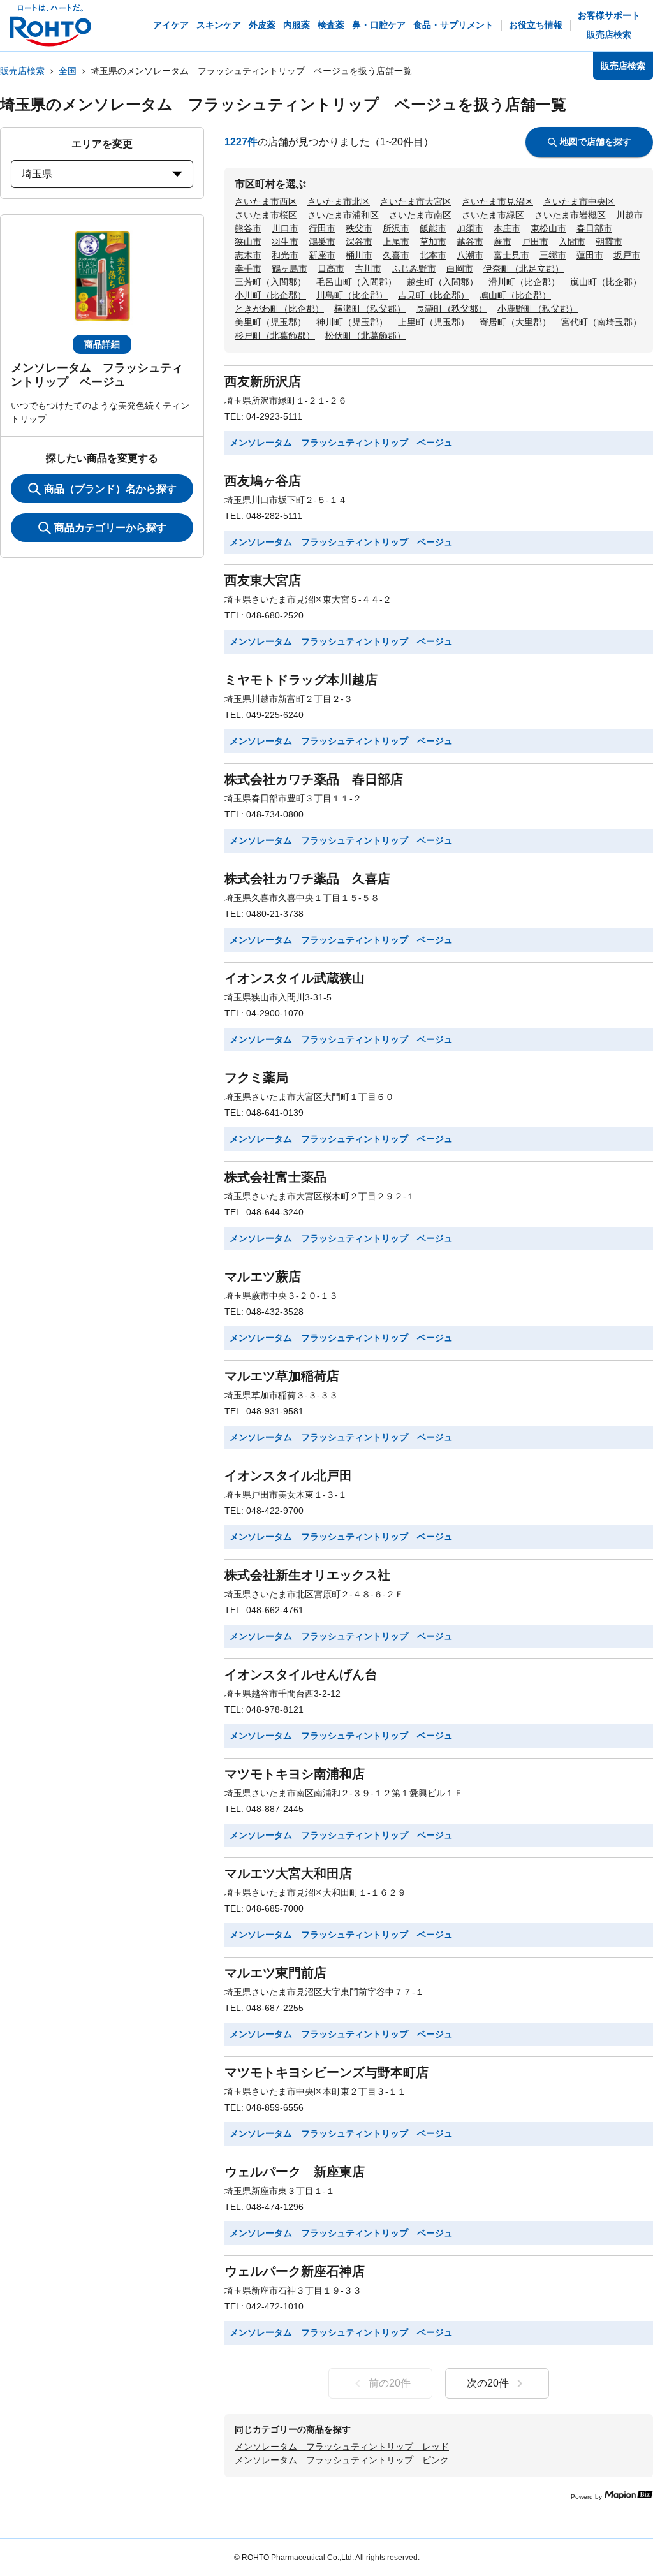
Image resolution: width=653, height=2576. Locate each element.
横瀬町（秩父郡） (370, 309)
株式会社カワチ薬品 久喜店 (307, 879)
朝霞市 (609, 242)
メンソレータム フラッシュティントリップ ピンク (342, 2460)
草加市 (433, 242)
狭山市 (248, 242)
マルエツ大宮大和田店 (288, 1873)
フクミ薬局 (256, 1078)
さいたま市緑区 (493, 215)
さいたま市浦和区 (343, 215)
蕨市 (503, 242)
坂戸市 (627, 255)
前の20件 (390, 2383)
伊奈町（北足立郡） (524, 268)
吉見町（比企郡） (434, 295)
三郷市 (553, 255)
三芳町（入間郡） (270, 282)
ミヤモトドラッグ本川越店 (301, 680)
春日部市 (594, 228)
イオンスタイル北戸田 (288, 1475)
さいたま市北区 (339, 201)
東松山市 (548, 228)
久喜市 (396, 255)
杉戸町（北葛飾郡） (275, 335)
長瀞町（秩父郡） (451, 309)
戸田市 (535, 242)
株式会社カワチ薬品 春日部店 (314, 779)
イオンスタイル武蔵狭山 (295, 978)
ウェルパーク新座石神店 (295, 2271)
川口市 (285, 228)
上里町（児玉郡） (434, 322)
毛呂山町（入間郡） (356, 282)
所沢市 (396, 228)
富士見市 (511, 255)
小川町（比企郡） (270, 295)
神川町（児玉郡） (352, 322)
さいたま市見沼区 (497, 201)
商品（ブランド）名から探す (110, 489)
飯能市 (433, 228)
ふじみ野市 (414, 268)
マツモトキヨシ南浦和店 (295, 1774)
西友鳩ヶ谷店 (263, 481)
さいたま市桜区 (266, 215)
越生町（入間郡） (443, 282)
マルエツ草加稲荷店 (282, 1376)
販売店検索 (22, 71)
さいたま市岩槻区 (570, 215)
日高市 (331, 268)
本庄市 (507, 228)
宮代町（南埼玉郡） (601, 322)
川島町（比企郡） (352, 295)
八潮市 (470, 255)
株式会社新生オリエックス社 (307, 1575)
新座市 (322, 255)
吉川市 (368, 268)
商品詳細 (102, 344)
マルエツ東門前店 (275, 1973)
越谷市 (470, 242)
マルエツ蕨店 (263, 1277)
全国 (68, 71)
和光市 (285, 255)
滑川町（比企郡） (524, 282)
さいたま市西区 (266, 201)
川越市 (629, 215)
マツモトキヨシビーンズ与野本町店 (326, 2072)
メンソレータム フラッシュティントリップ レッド (342, 2447)
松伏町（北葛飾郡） (365, 335)
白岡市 (460, 268)
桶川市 (359, 255)
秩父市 (359, 228)
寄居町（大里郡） (515, 322)
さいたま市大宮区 (416, 201)
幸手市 (248, 268)
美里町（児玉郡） (270, 322)
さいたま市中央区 (579, 201)
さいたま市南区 (420, 215)
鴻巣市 (322, 242)
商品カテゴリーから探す (110, 528)
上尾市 (396, 242)
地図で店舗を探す (596, 142)
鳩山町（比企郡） (515, 295)
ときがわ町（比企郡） (279, 309)
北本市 (433, 255)
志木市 (248, 255)
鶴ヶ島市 (290, 268)
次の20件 (488, 2383)
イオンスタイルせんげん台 (301, 1674)
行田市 (322, 228)
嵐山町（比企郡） (606, 282)
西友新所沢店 (263, 381)
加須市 (470, 228)
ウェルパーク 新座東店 (295, 2172)
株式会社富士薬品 (275, 1177)
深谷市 (359, 242)
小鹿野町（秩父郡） (538, 309)
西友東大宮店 (263, 580)
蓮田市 (590, 255)
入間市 (572, 242)
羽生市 (285, 242)
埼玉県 (37, 174)
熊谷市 (248, 228)
